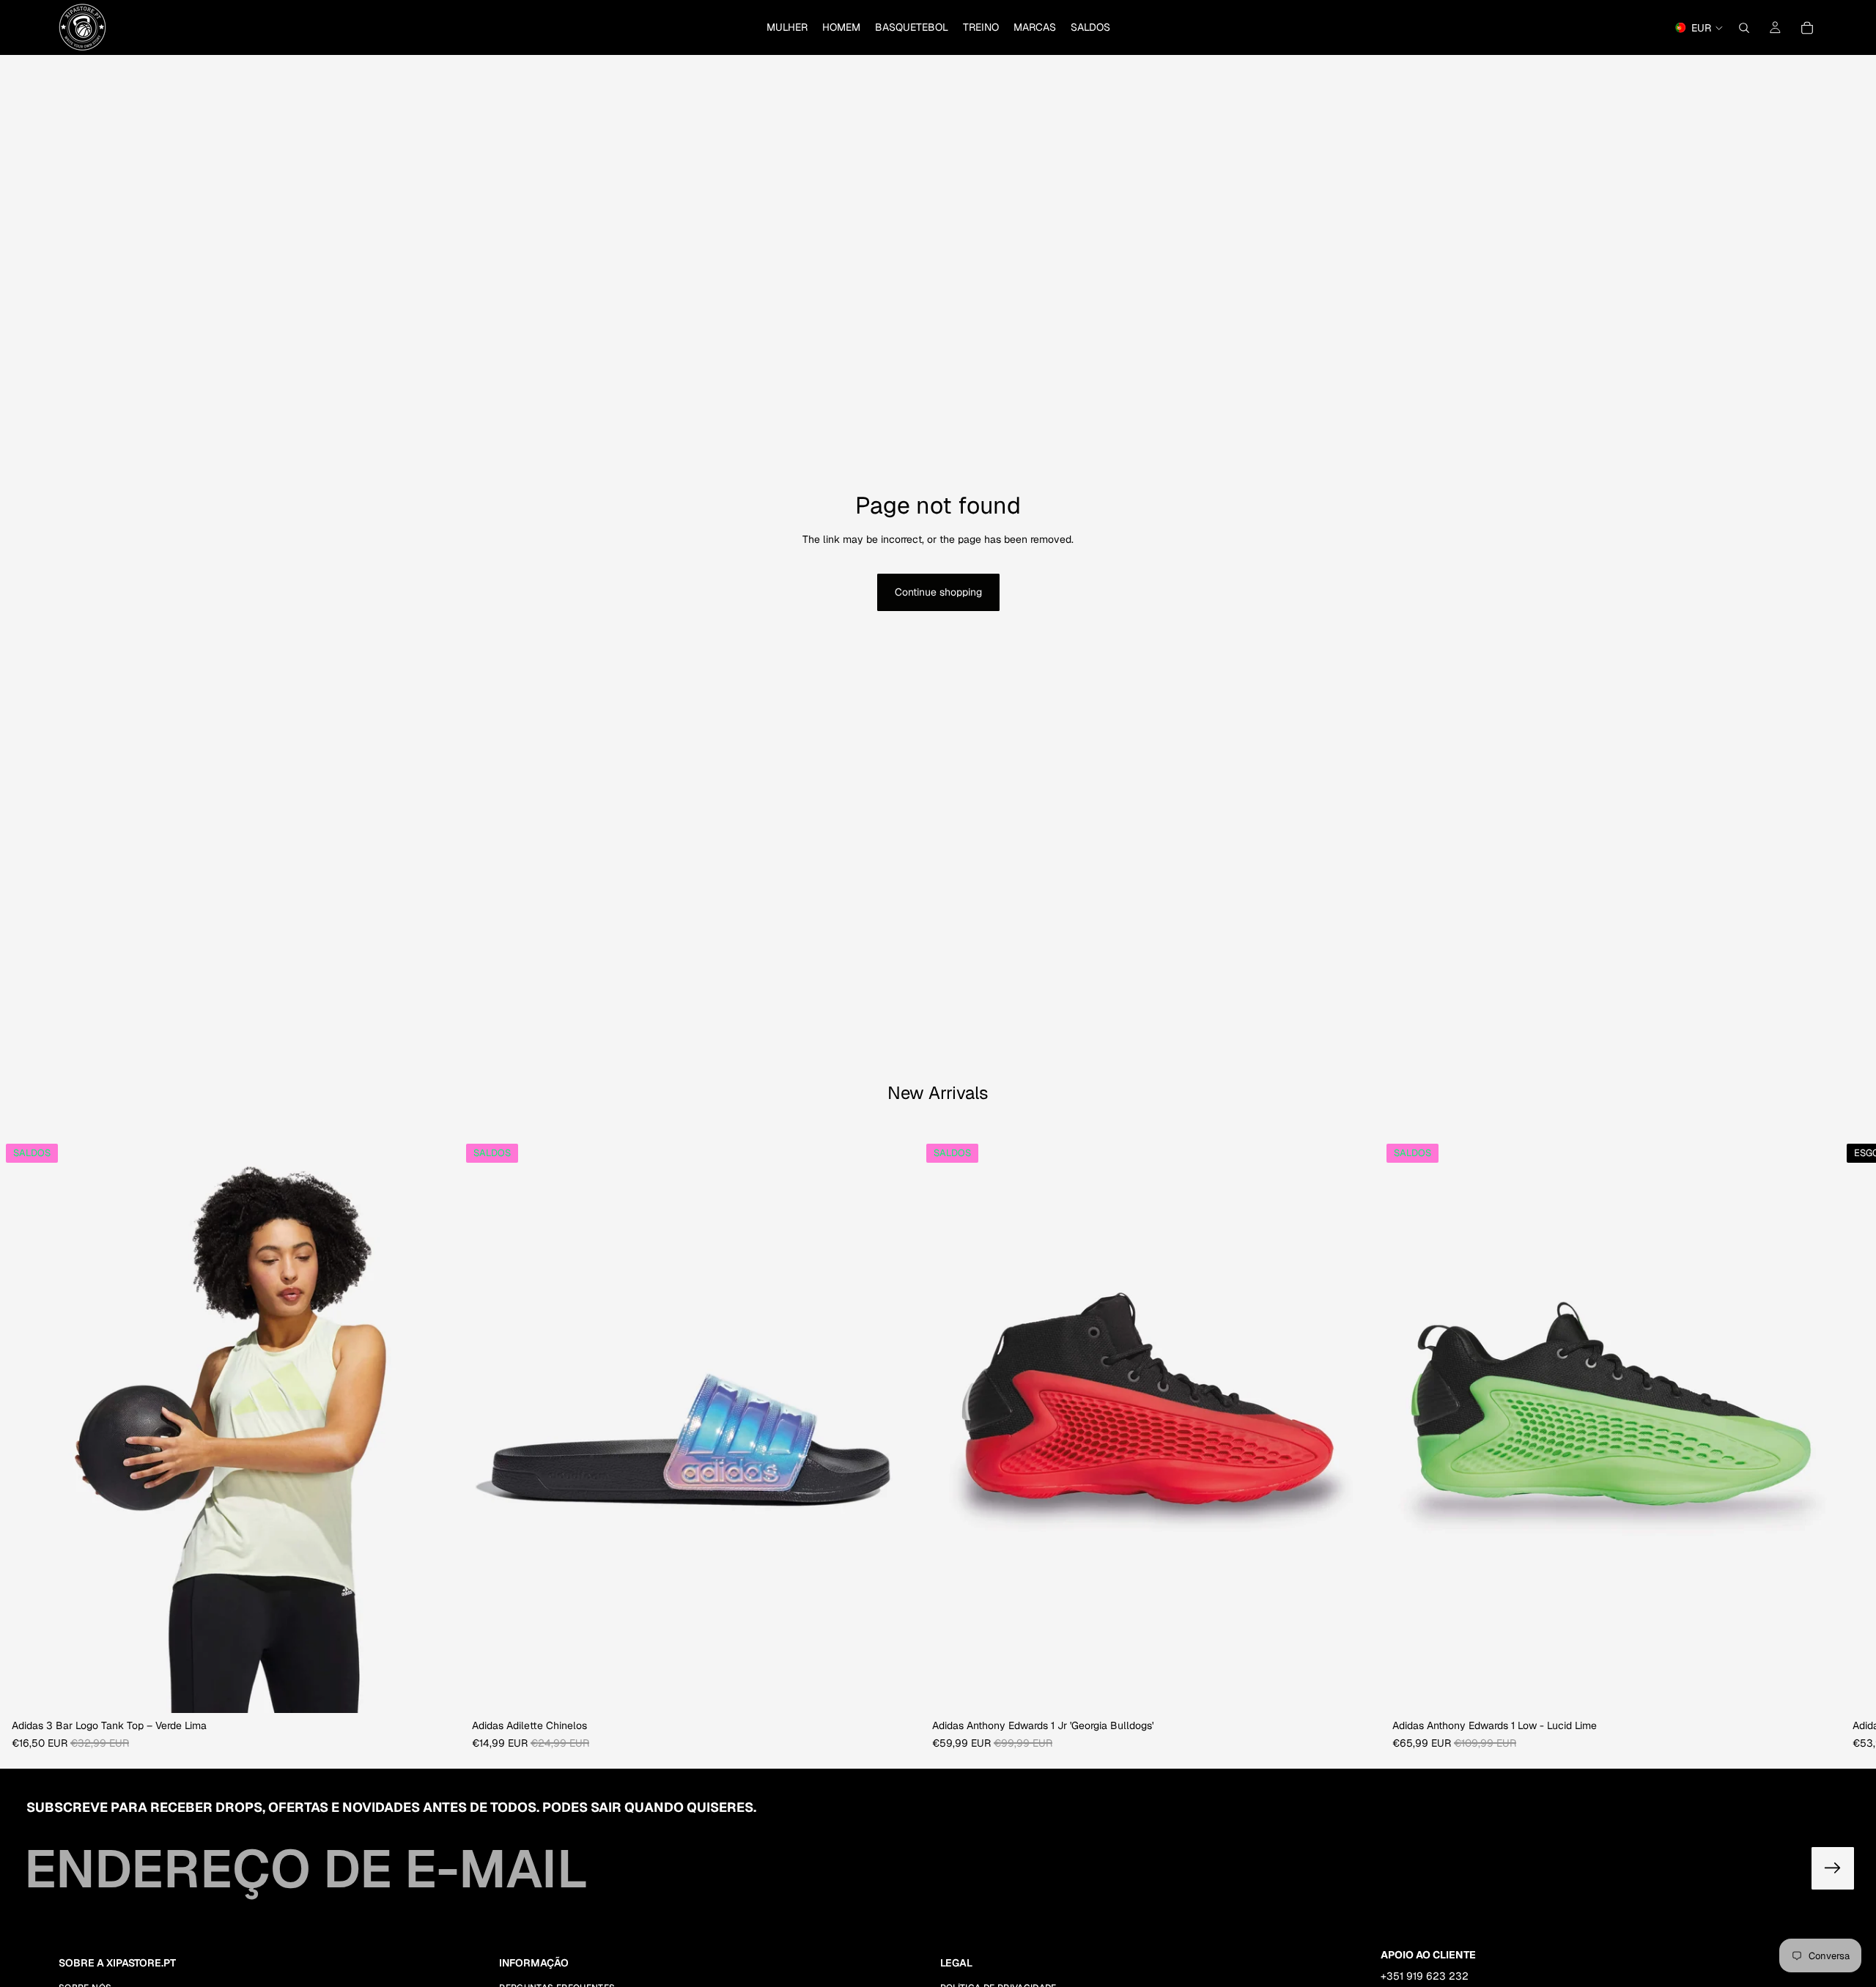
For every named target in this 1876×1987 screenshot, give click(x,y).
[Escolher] (437, 1691)
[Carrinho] (1807, 28)
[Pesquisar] (1744, 28)
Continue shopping (938, 592)
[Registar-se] (1833, 1868)
